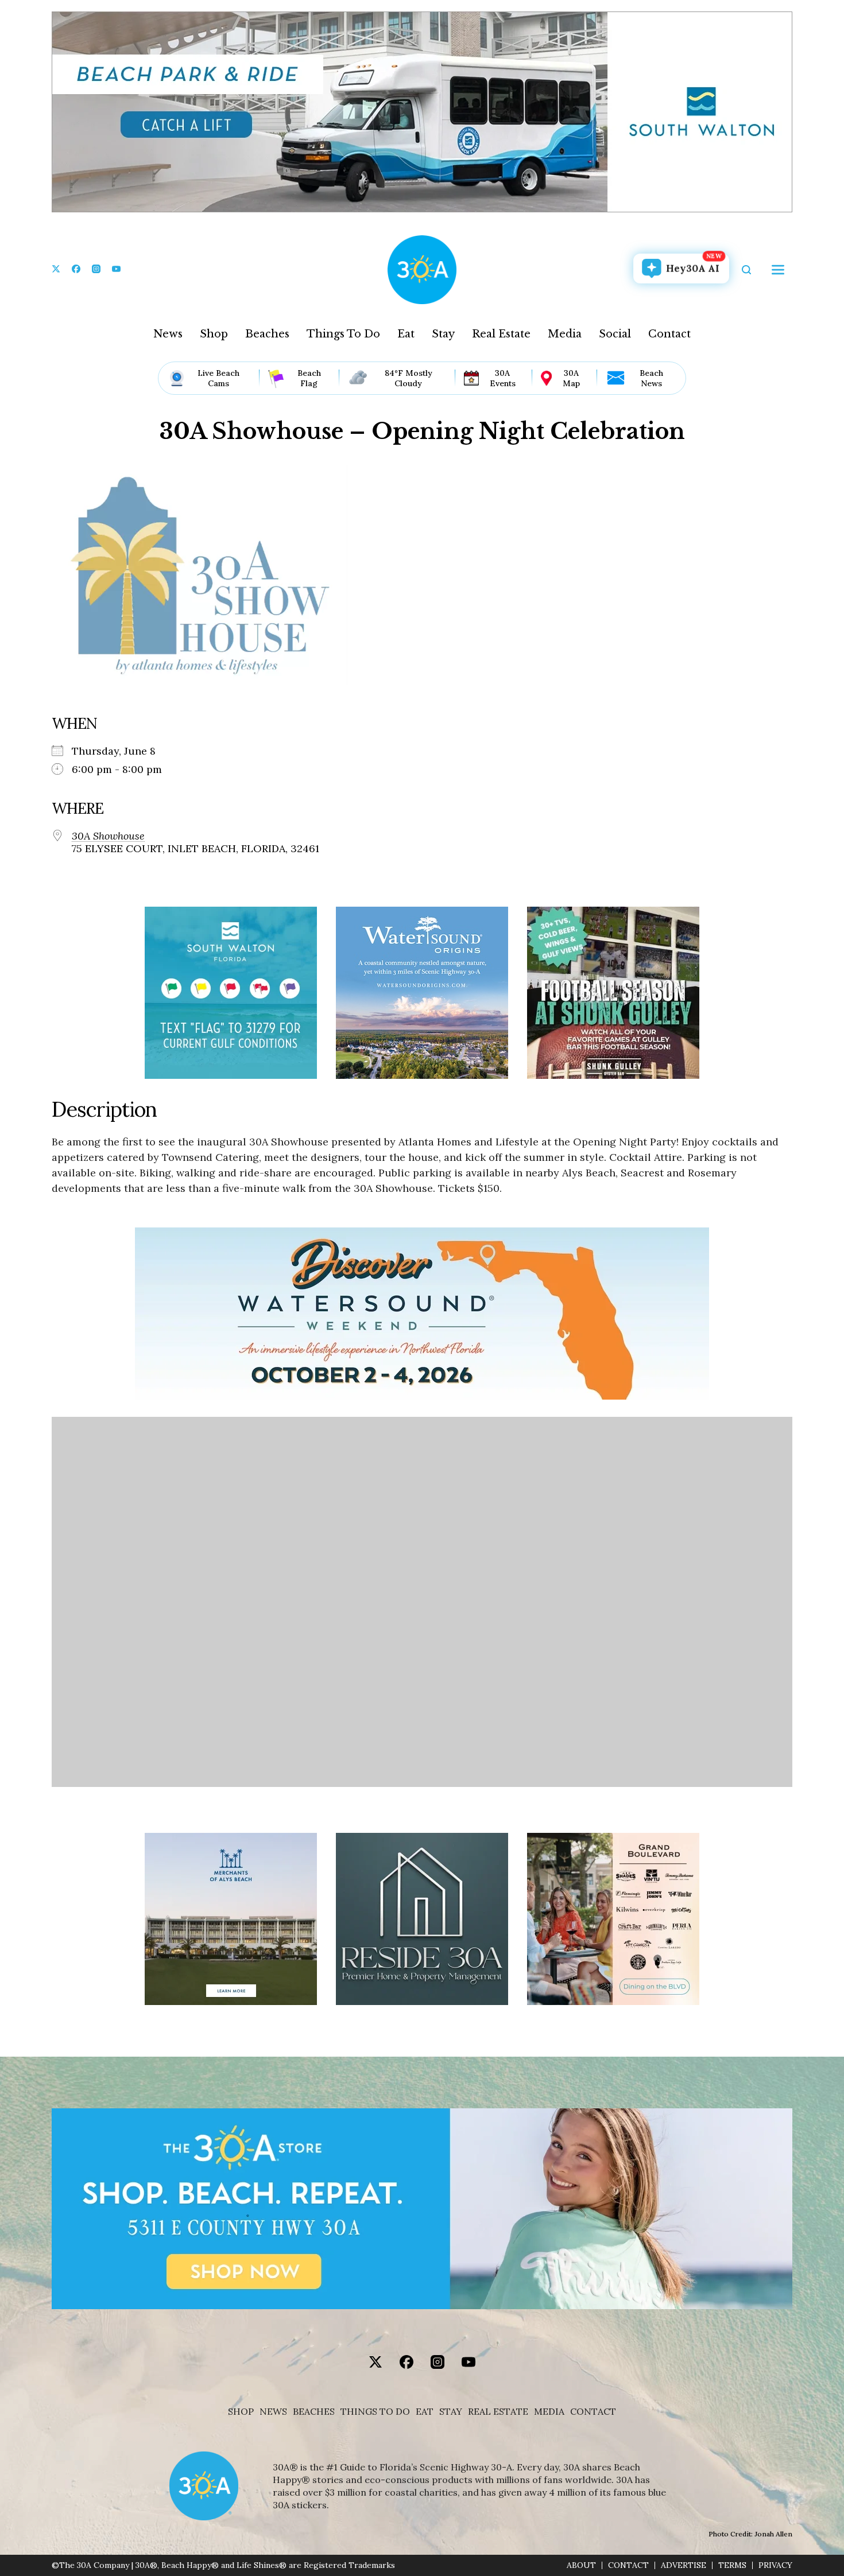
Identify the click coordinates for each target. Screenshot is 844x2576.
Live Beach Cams (218, 378)
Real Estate (501, 334)
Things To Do (343, 334)
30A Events (503, 378)
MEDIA (549, 2412)
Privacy (775, 2565)
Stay (443, 334)
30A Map (571, 378)
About (581, 2565)
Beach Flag (309, 378)
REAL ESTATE (498, 2412)
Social (615, 334)
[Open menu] (778, 270)
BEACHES (314, 2412)
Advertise (684, 2565)
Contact (669, 334)
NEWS (273, 2412)
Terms (732, 2565)
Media (565, 334)
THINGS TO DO (375, 2412)
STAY (451, 2412)
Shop (214, 334)
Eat (406, 334)
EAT (425, 2412)
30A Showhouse (108, 836)
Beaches (267, 334)
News (168, 334)
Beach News (651, 378)
